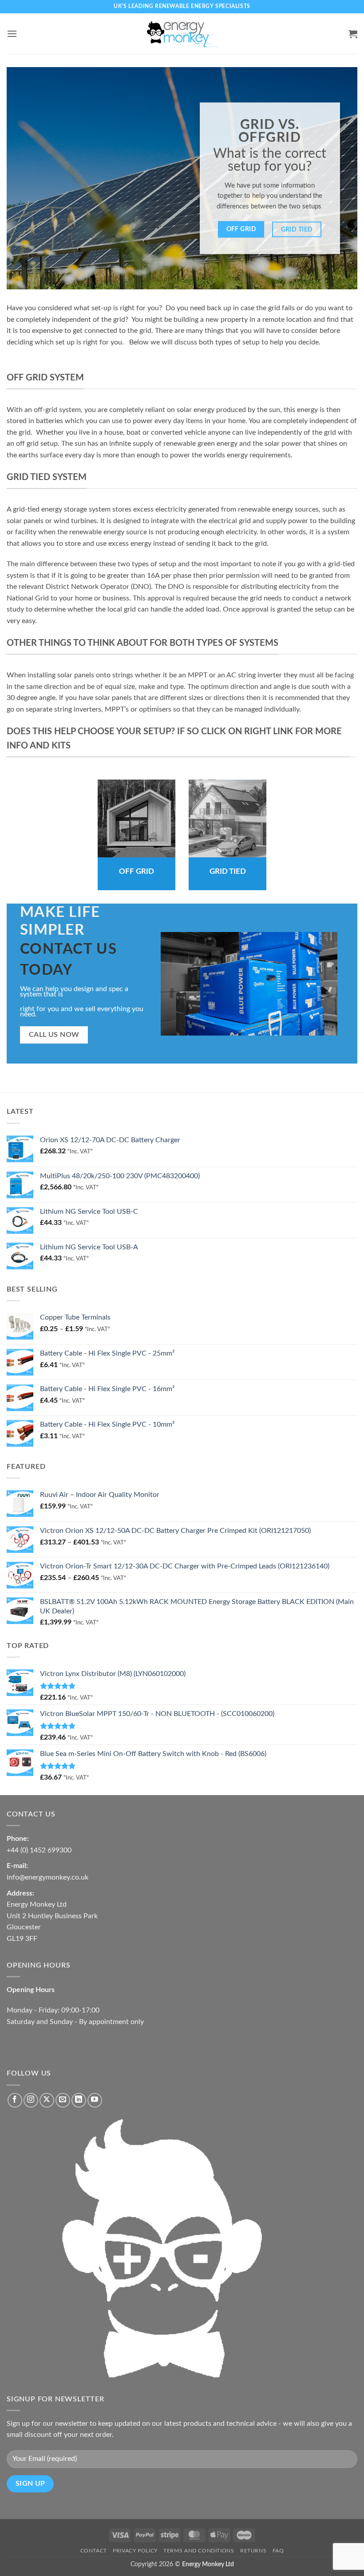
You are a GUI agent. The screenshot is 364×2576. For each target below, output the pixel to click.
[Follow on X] (47, 2100)
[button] (12, 34)
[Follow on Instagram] (31, 2100)
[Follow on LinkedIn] (79, 2100)
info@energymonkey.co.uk (47, 1877)
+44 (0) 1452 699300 (39, 1850)
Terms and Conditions (199, 2551)
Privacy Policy (135, 2551)
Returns (253, 2551)
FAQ (278, 2551)
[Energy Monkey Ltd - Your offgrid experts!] (182, 34)
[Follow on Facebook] (15, 2100)
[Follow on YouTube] (95, 2100)
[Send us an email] (63, 2100)
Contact (94, 2551)
